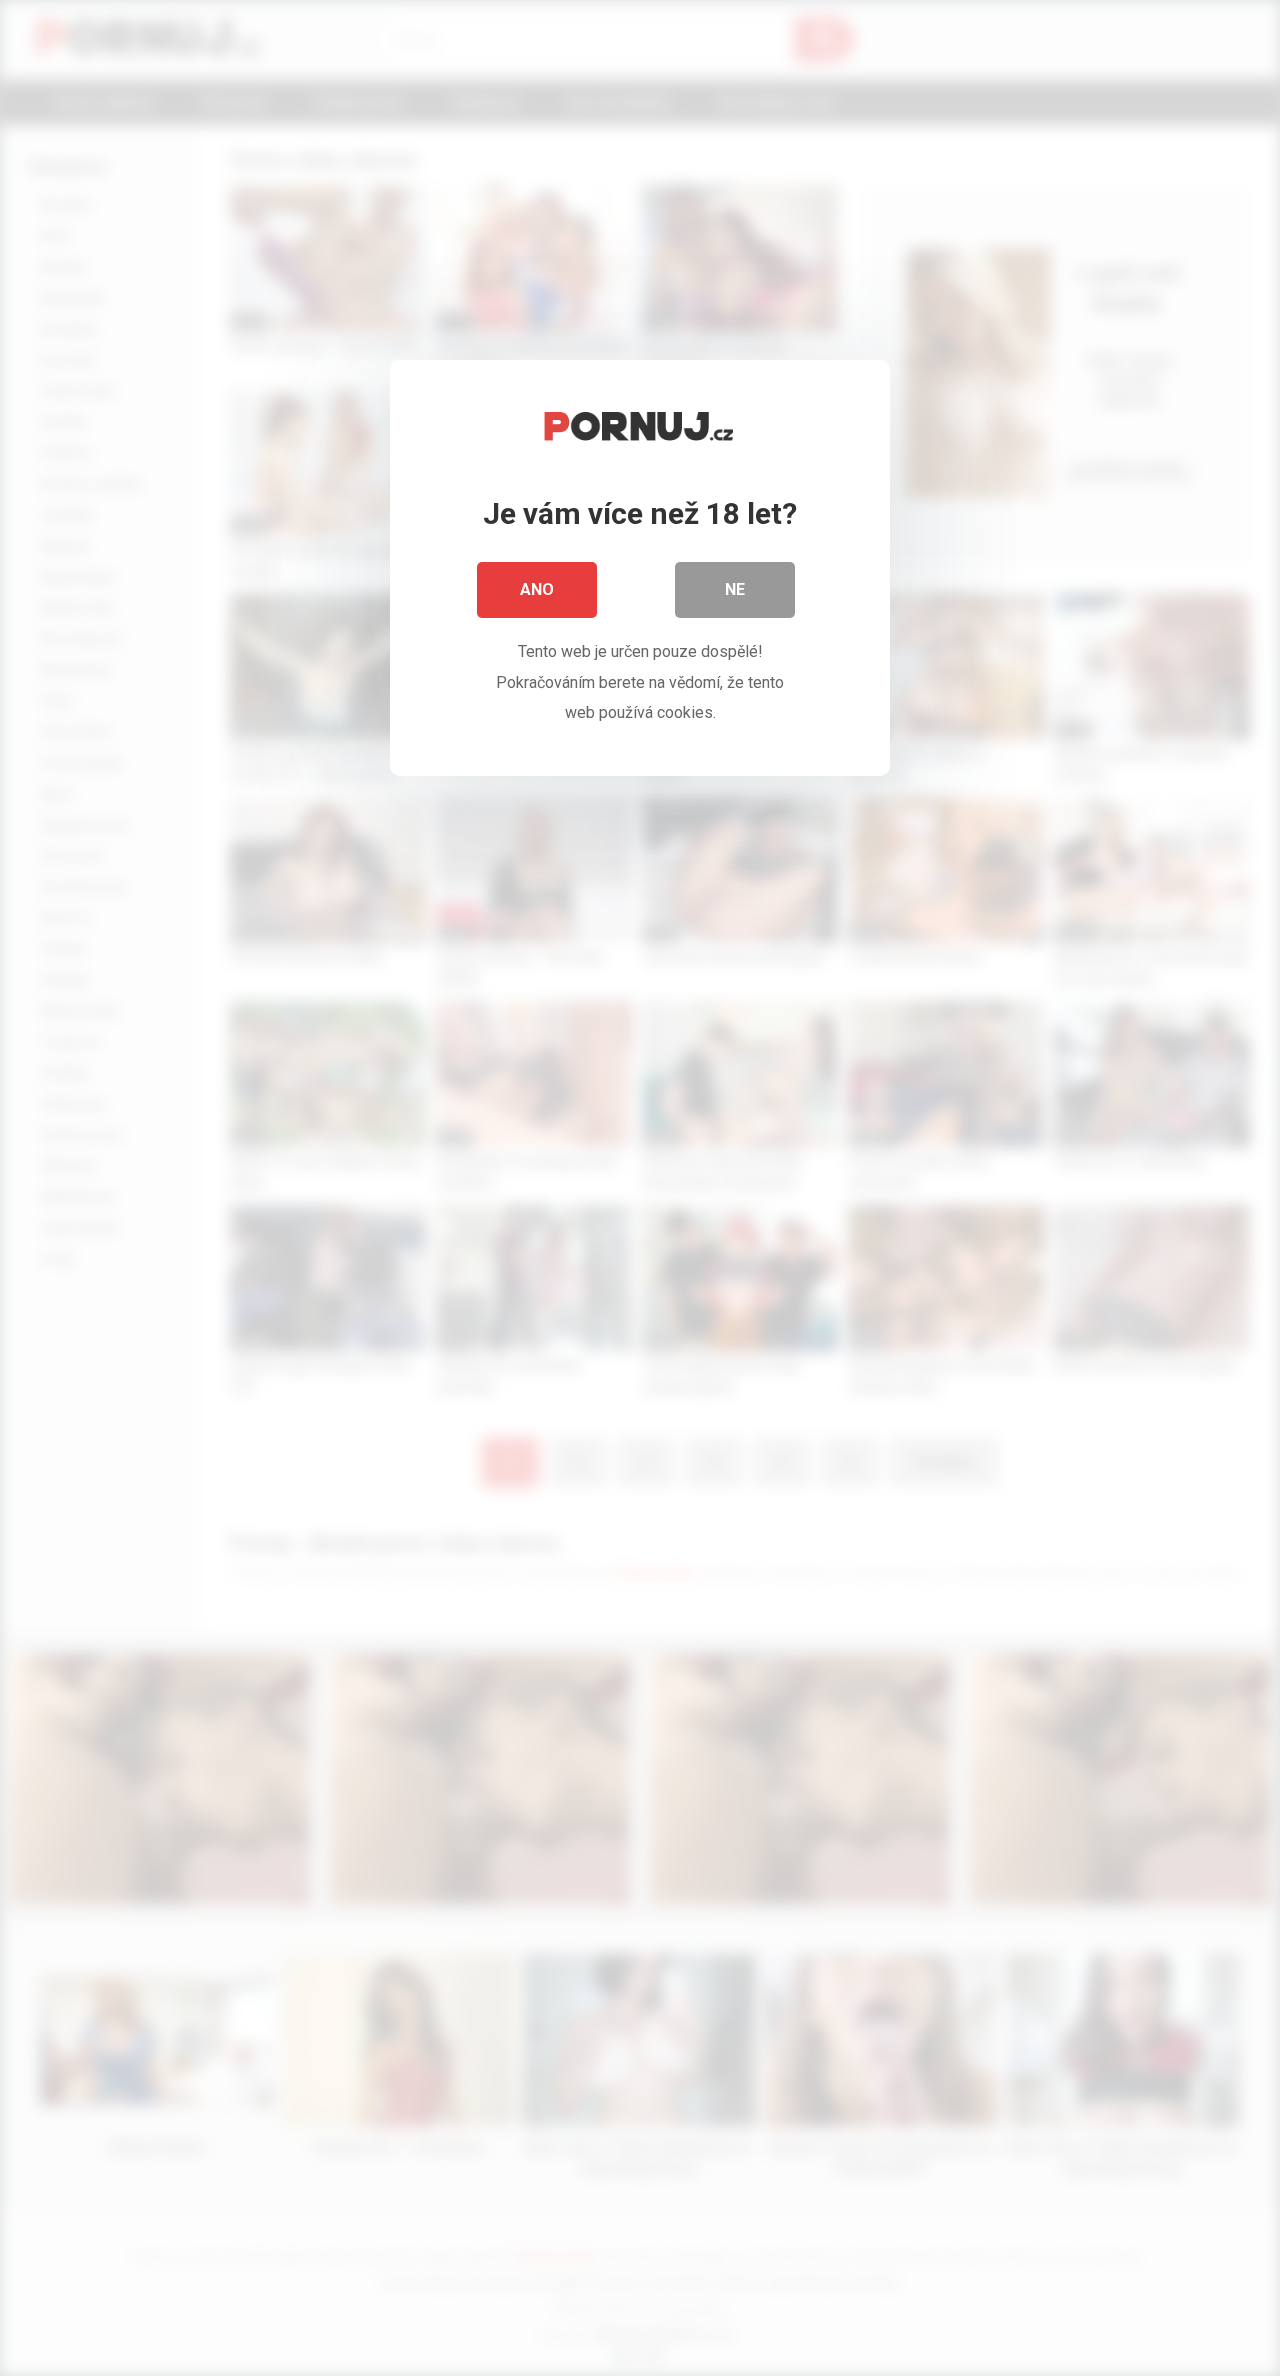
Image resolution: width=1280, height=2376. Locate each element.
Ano (537, 589)
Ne (735, 589)
